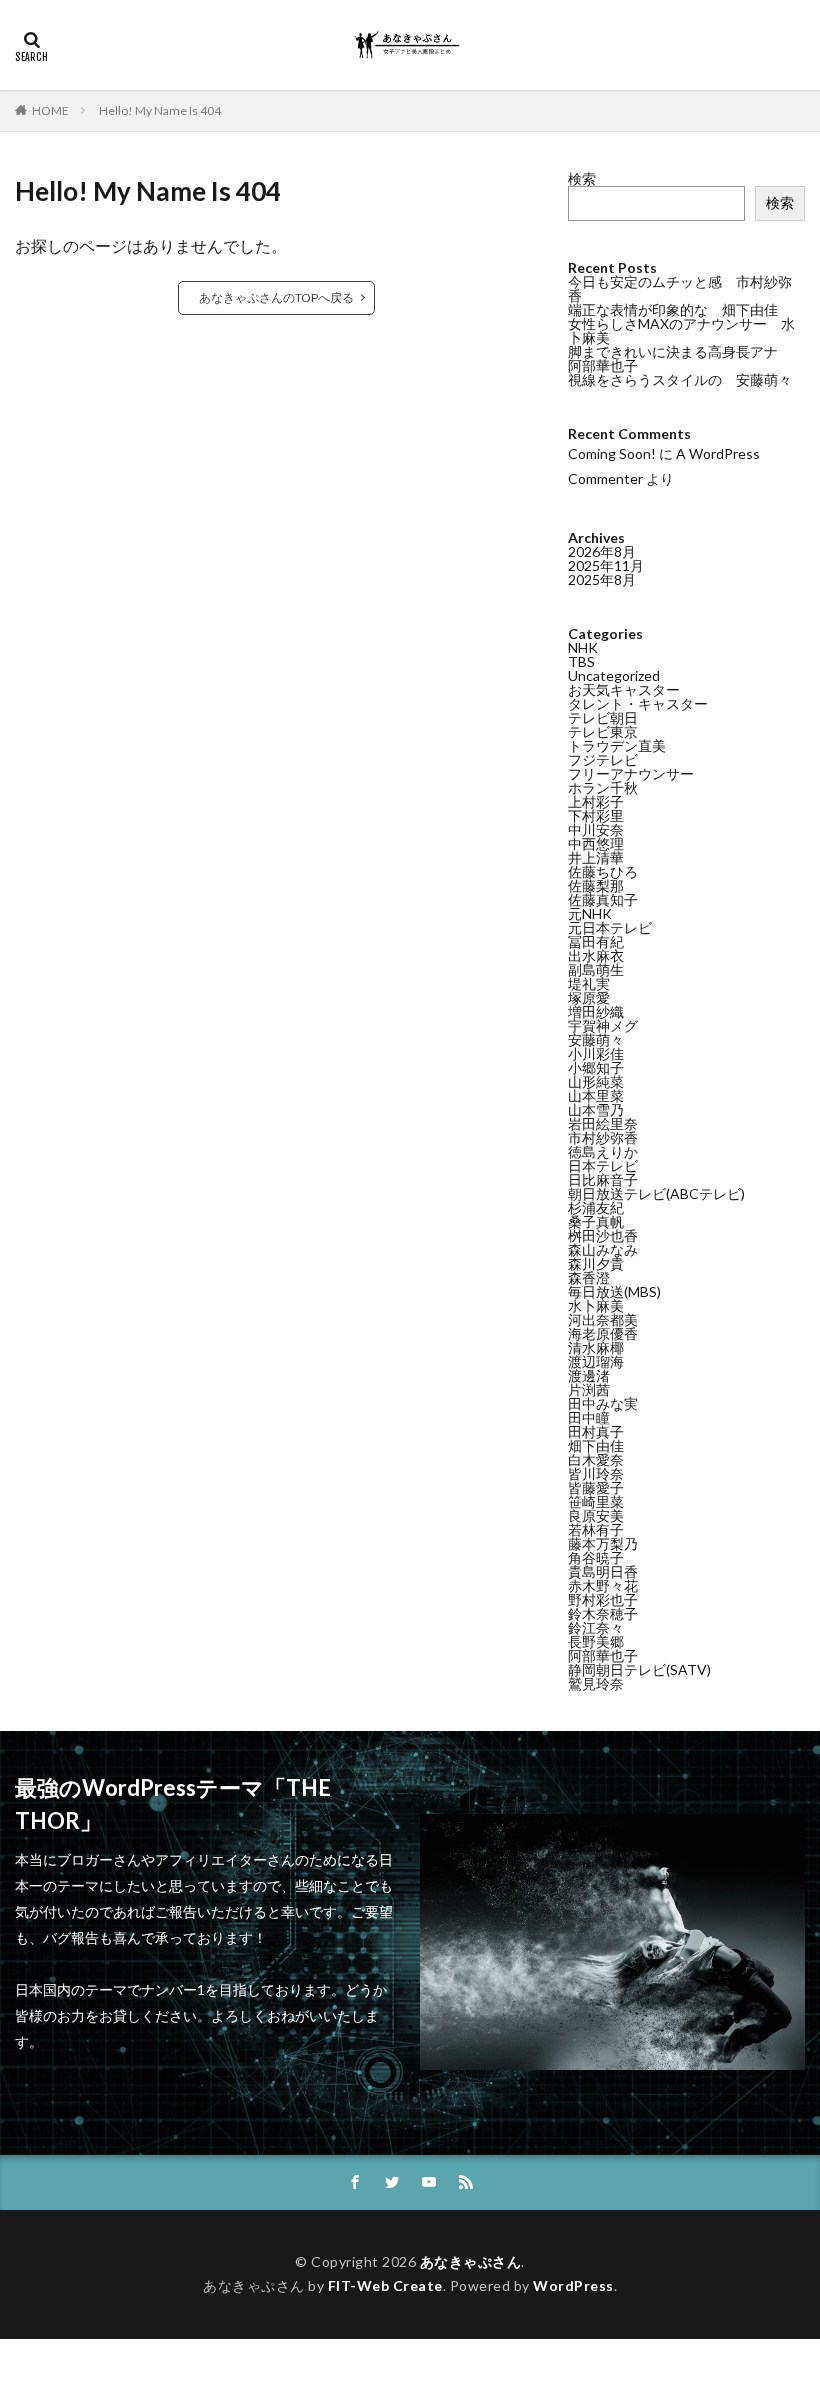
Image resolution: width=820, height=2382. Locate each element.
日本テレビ (603, 1165)
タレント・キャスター (638, 703)
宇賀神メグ (603, 1025)
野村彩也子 (603, 1599)
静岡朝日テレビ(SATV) (639, 1669)
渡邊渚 (589, 1375)
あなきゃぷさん (471, 2261)
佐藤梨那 (596, 885)
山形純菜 (596, 1081)
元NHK (590, 913)
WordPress (573, 2285)
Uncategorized (614, 675)
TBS (581, 661)
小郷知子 (596, 1067)
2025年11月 (606, 565)
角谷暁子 (596, 1557)
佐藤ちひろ (603, 871)
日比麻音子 (603, 1179)
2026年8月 (602, 551)
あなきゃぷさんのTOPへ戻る (276, 297)
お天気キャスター (624, 689)
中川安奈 (596, 829)
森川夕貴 (596, 1263)
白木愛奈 (596, 1459)
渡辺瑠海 (596, 1361)
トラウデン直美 (617, 745)
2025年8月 (602, 579)
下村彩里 (596, 815)
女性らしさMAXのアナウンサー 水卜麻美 (681, 330)
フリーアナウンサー (631, 773)
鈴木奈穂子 (603, 1613)
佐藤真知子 (603, 899)
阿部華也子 (603, 1655)
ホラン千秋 (603, 787)
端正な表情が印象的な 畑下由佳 (673, 309)
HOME (50, 110)
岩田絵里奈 (603, 1123)
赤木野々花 (603, 1585)
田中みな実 (603, 1403)
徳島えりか (603, 1151)
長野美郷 (596, 1641)
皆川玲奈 (596, 1473)
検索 (582, 178)
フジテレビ (603, 759)
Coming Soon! (612, 453)
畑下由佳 (596, 1445)
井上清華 (596, 857)
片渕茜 (589, 1389)
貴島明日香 (603, 1571)
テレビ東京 (603, 731)
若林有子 (596, 1529)
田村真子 (596, 1431)
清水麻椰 (596, 1347)
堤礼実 (589, 983)
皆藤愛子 (596, 1487)
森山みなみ (603, 1249)
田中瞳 (589, 1417)
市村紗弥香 (603, 1137)
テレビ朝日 (603, 717)
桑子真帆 (596, 1221)
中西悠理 (596, 843)
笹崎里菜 (596, 1501)
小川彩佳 (596, 1053)
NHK (583, 647)
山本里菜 (596, 1095)
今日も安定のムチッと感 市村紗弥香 (680, 288)
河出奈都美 (603, 1319)
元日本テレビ (610, 927)
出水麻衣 (596, 955)
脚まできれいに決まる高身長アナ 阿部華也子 (680, 358)
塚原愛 (589, 997)
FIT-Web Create (385, 2285)
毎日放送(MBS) (614, 1291)
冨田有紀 (596, 941)
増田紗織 (596, 1011)
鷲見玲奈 (596, 1683)
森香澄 (589, 1277)
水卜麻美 (596, 1305)
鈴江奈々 (596, 1627)
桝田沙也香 (603, 1235)
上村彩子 (596, 801)
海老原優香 (603, 1333)
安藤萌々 (596, 1039)
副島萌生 (596, 969)
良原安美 (596, 1515)
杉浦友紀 (596, 1207)
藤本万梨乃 (603, 1543)
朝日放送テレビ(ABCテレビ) (656, 1193)
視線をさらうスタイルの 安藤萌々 (680, 379)
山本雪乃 (596, 1109)
